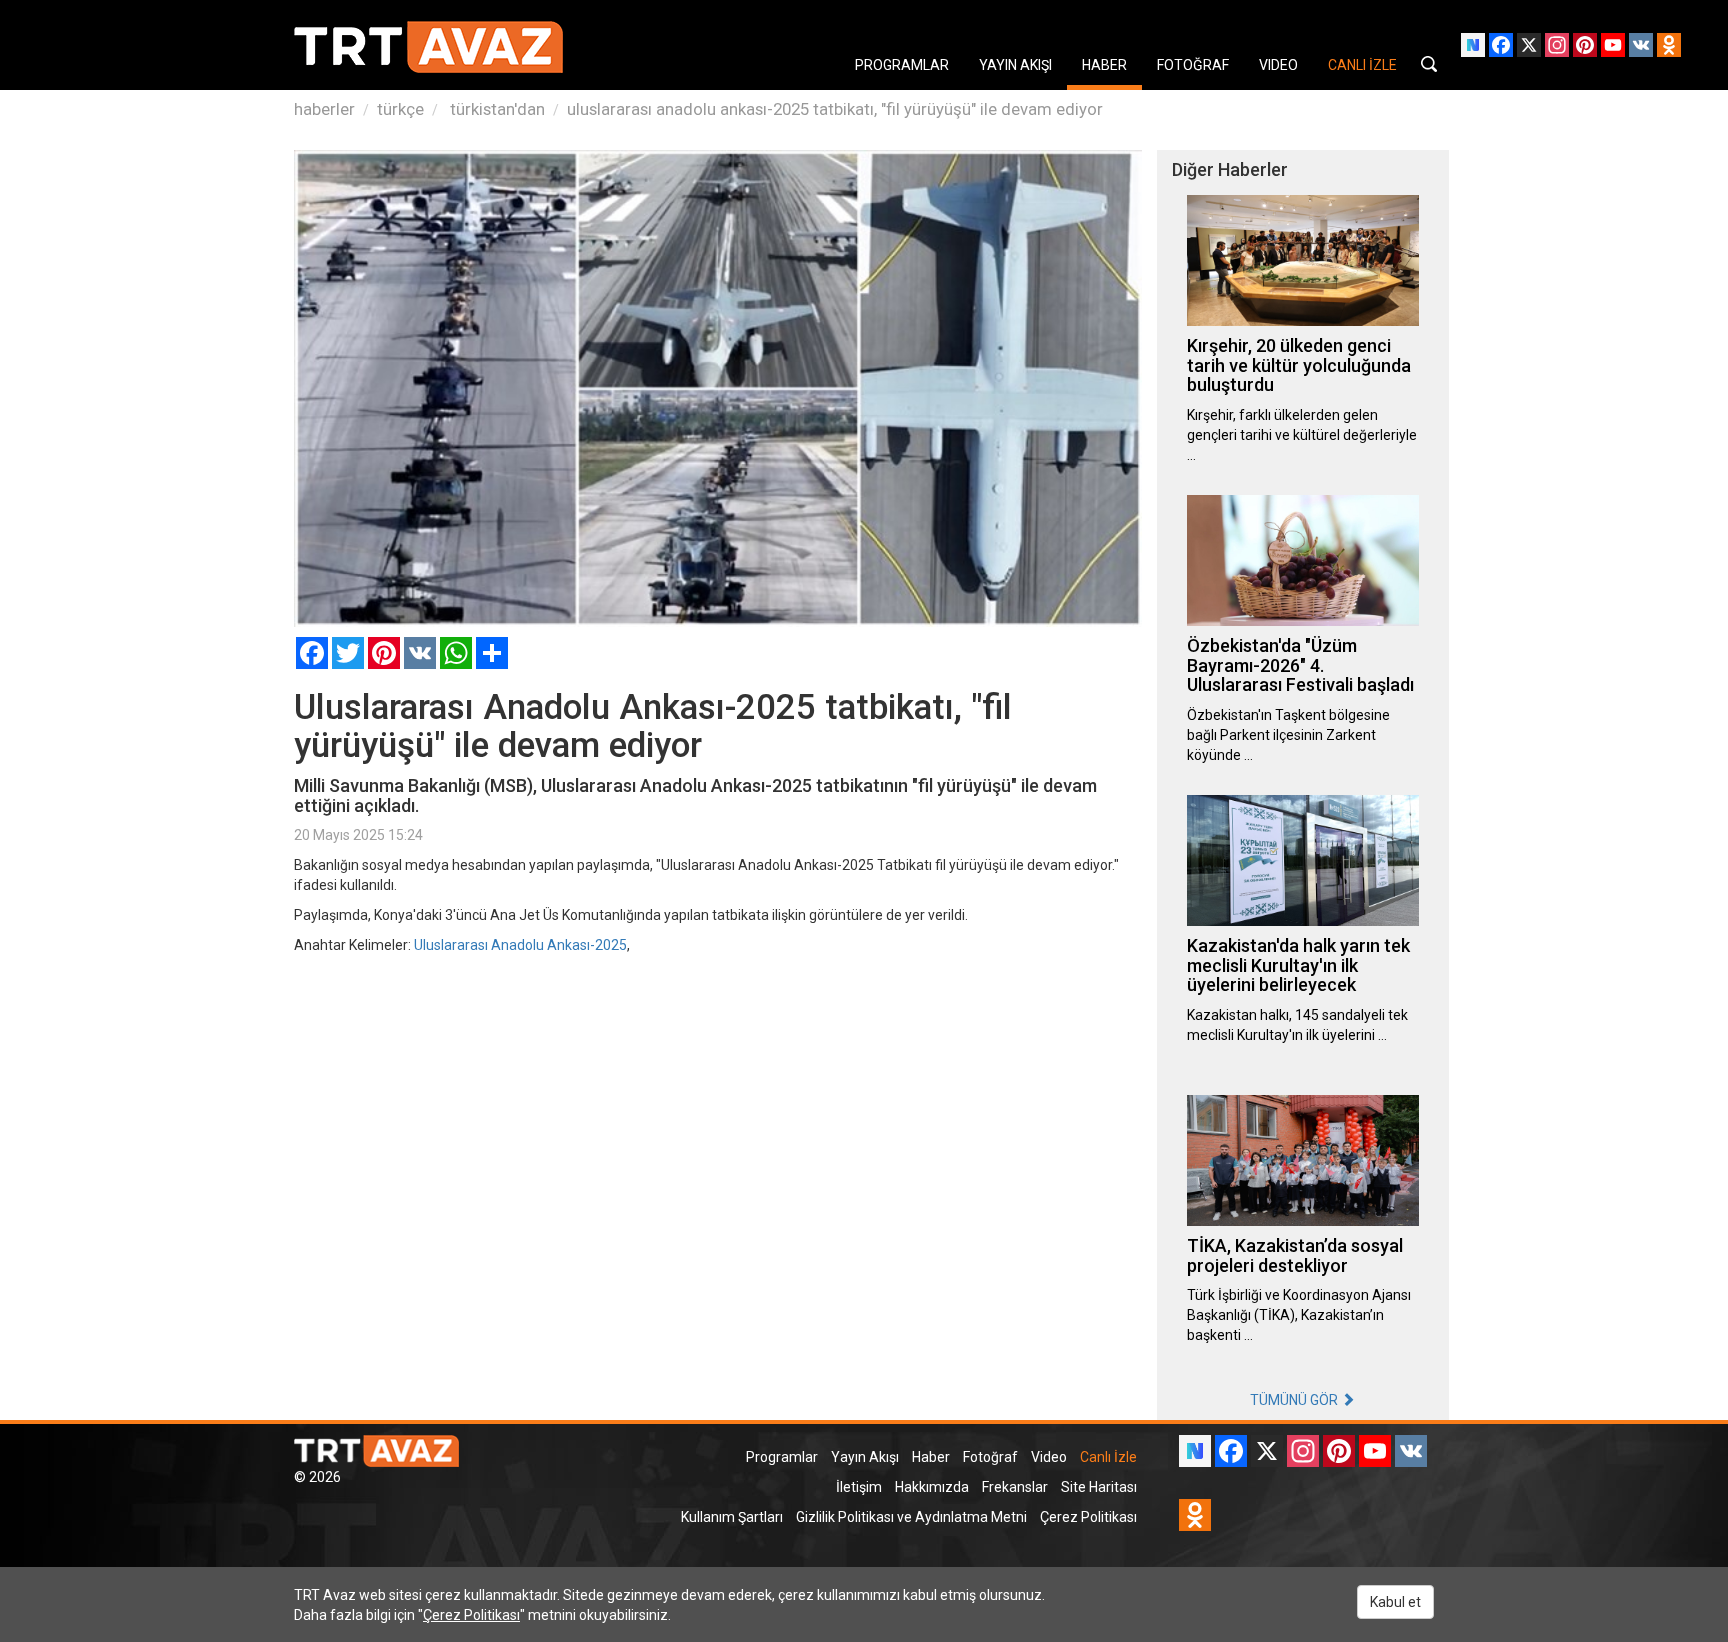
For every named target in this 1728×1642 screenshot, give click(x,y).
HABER (1104, 65)
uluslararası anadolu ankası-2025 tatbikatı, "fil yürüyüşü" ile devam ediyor (835, 109)
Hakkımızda (932, 1487)
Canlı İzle (1108, 1457)
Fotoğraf (990, 1457)
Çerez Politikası (1088, 1517)
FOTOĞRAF (1193, 65)
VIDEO (1278, 65)
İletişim (859, 1487)
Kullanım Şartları (732, 1517)
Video (1049, 1457)
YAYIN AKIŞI (1015, 65)
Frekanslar (1015, 1487)
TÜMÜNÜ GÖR (1295, 1400)
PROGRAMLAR (902, 65)
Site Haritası (1099, 1487)
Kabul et (1395, 1602)
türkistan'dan (495, 109)
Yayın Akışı (865, 1457)
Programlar (782, 1457)
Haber (931, 1457)
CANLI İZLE (1362, 65)
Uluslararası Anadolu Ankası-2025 (520, 945)
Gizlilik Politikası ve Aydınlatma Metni (911, 1517)
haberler (324, 109)
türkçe (400, 109)
